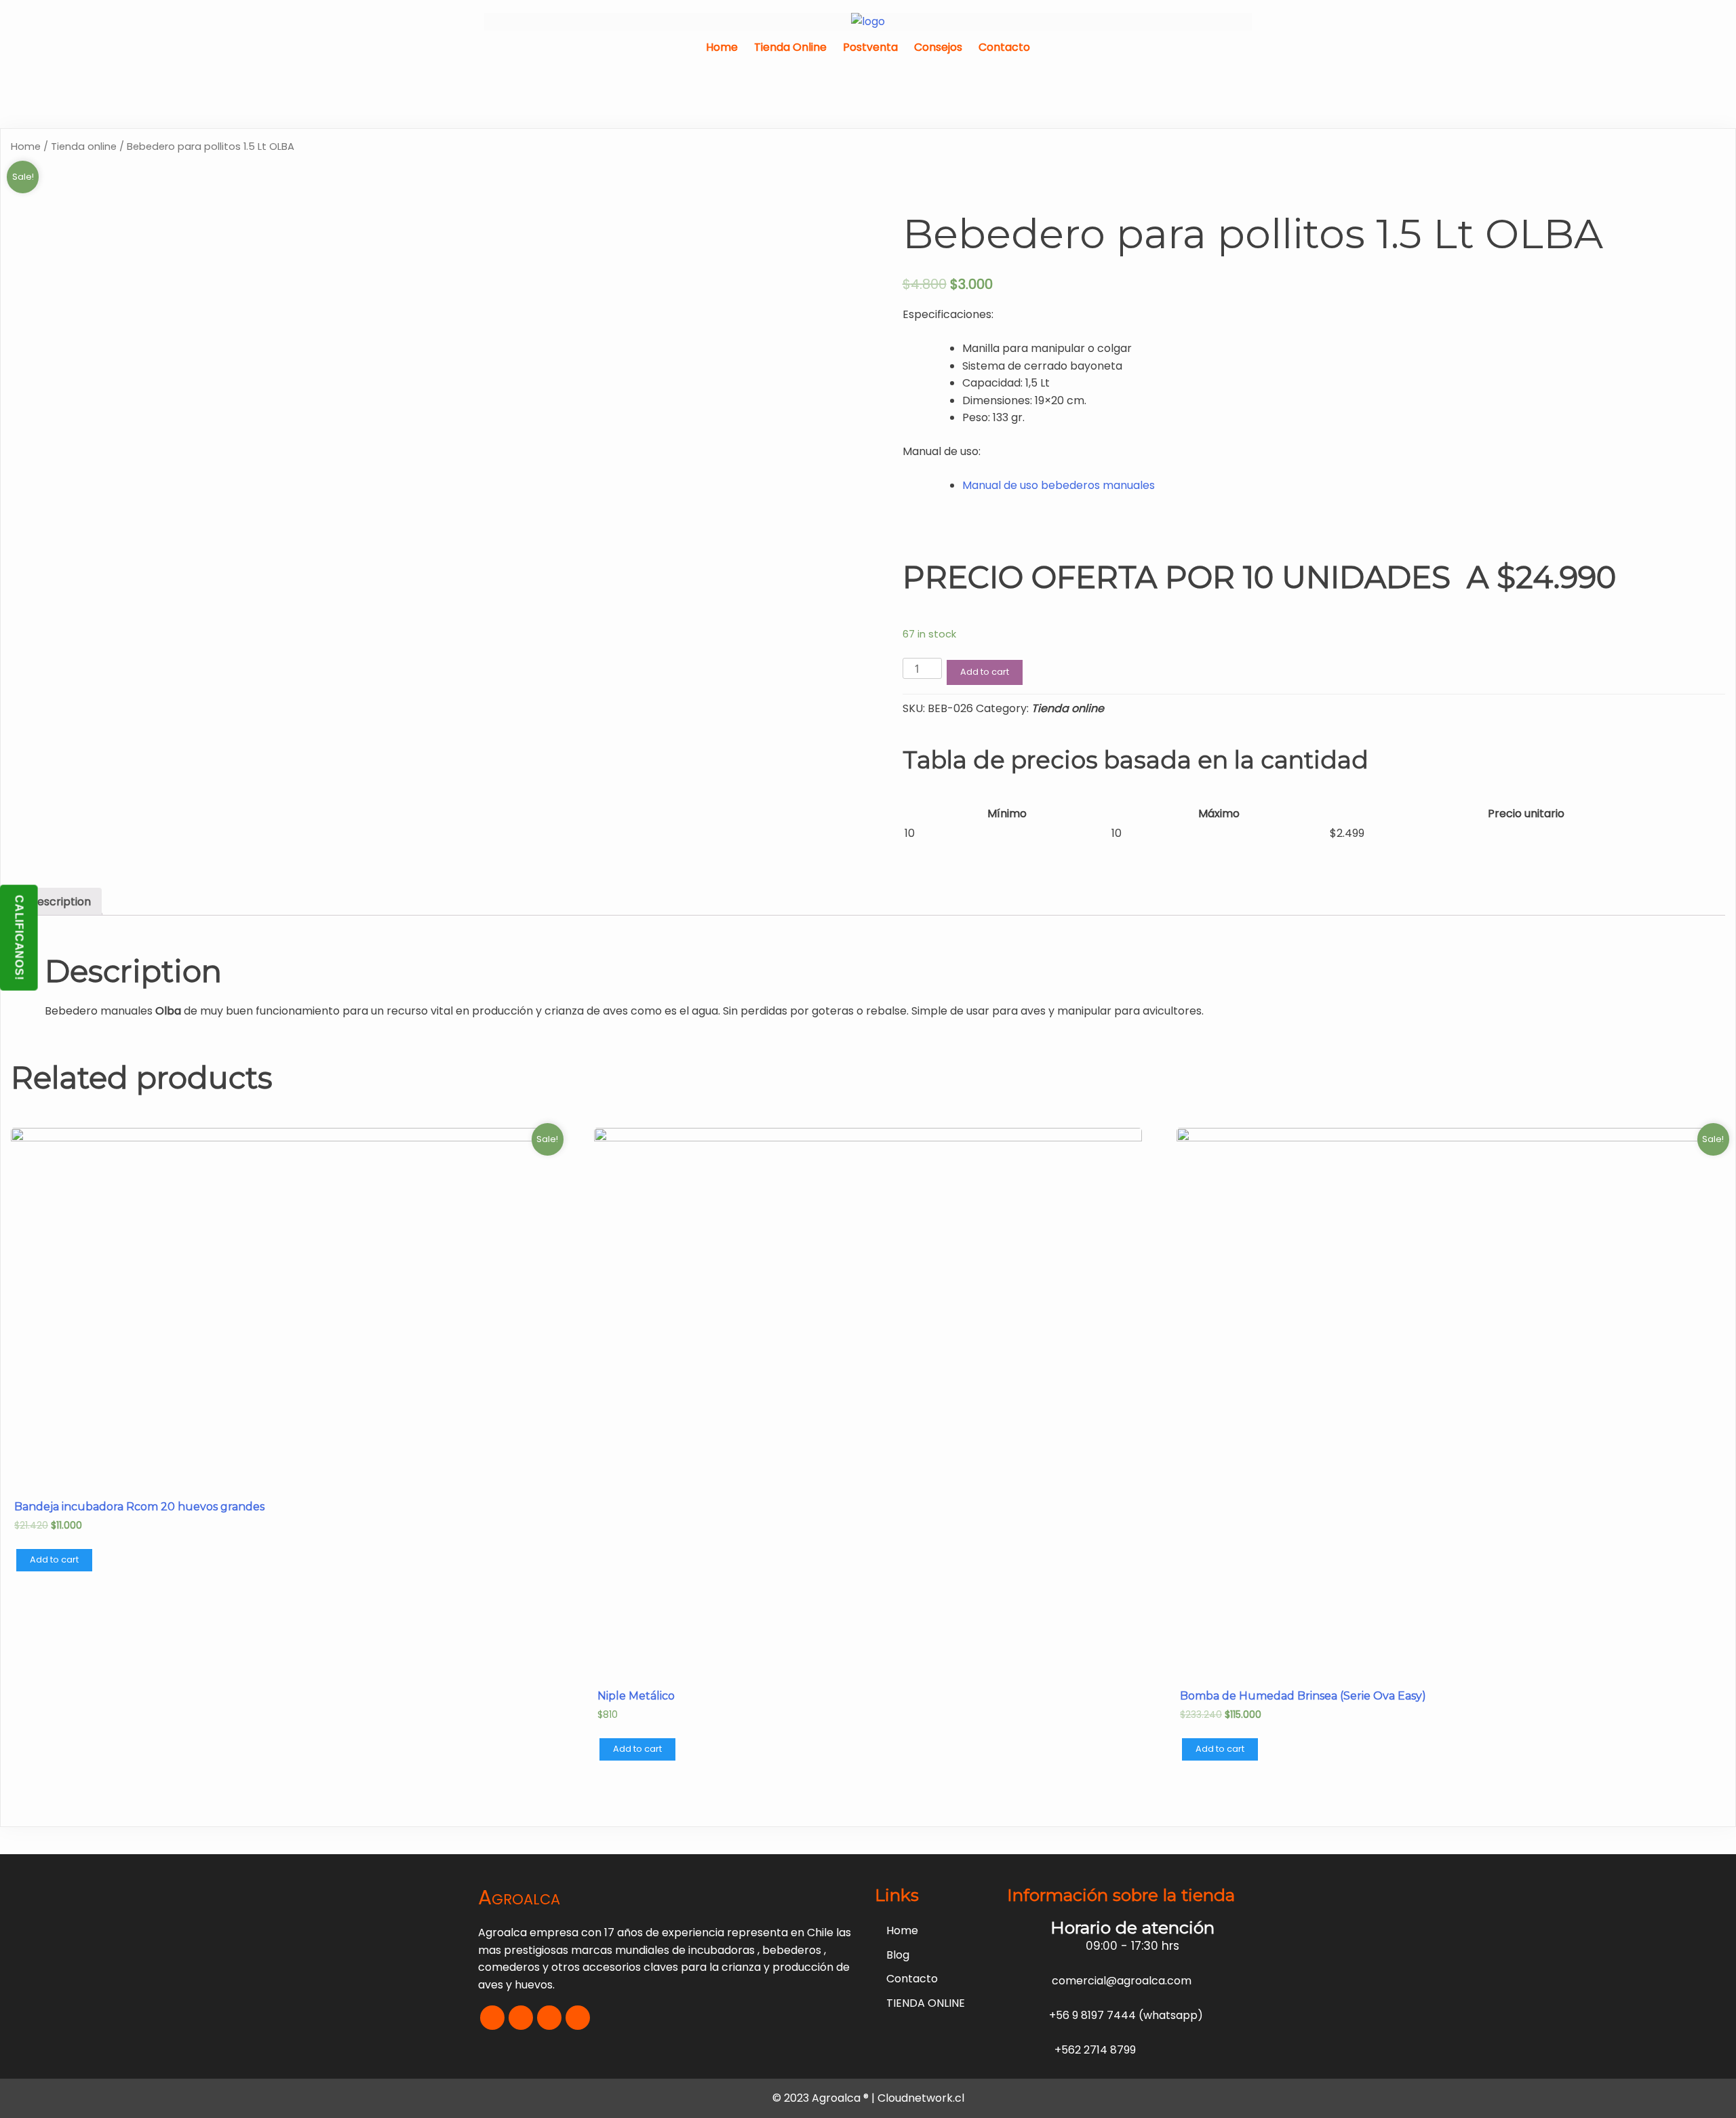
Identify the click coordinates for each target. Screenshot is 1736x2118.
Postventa (870, 47)
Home (722, 47)
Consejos (938, 47)
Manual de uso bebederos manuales (1059, 485)
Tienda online (84, 146)
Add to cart (985, 672)
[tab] (60, 902)
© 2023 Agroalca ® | (825, 2098)
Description (60, 902)
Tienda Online (790, 47)
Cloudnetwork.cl (921, 2098)
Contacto (1004, 47)
